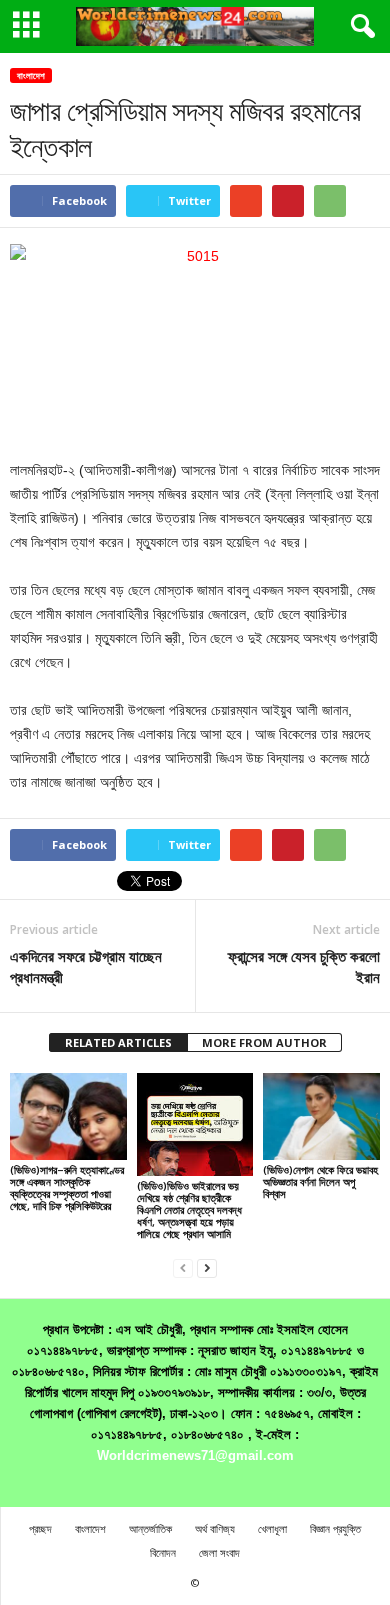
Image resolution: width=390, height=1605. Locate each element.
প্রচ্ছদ (40, 1528)
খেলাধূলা (272, 1528)
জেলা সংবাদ (219, 1552)
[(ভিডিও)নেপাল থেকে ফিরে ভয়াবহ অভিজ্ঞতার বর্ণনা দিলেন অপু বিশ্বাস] (321, 1116)
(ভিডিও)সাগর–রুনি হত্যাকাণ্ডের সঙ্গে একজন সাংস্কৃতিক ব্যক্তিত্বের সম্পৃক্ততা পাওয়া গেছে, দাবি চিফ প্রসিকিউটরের (67, 1187)
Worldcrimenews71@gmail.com (195, 1455)
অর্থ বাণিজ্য (215, 1528)
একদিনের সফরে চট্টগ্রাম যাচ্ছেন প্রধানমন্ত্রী (86, 966)
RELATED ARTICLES (118, 1042)
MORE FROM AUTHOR (264, 1042)
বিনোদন (163, 1552)
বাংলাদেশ (31, 75)
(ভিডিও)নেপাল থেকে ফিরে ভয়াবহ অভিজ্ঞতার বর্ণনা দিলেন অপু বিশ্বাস (320, 1181)
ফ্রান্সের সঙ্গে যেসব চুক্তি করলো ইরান (304, 966)
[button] (359, 27)
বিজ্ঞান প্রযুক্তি (335, 1528)
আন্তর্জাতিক (150, 1528)
